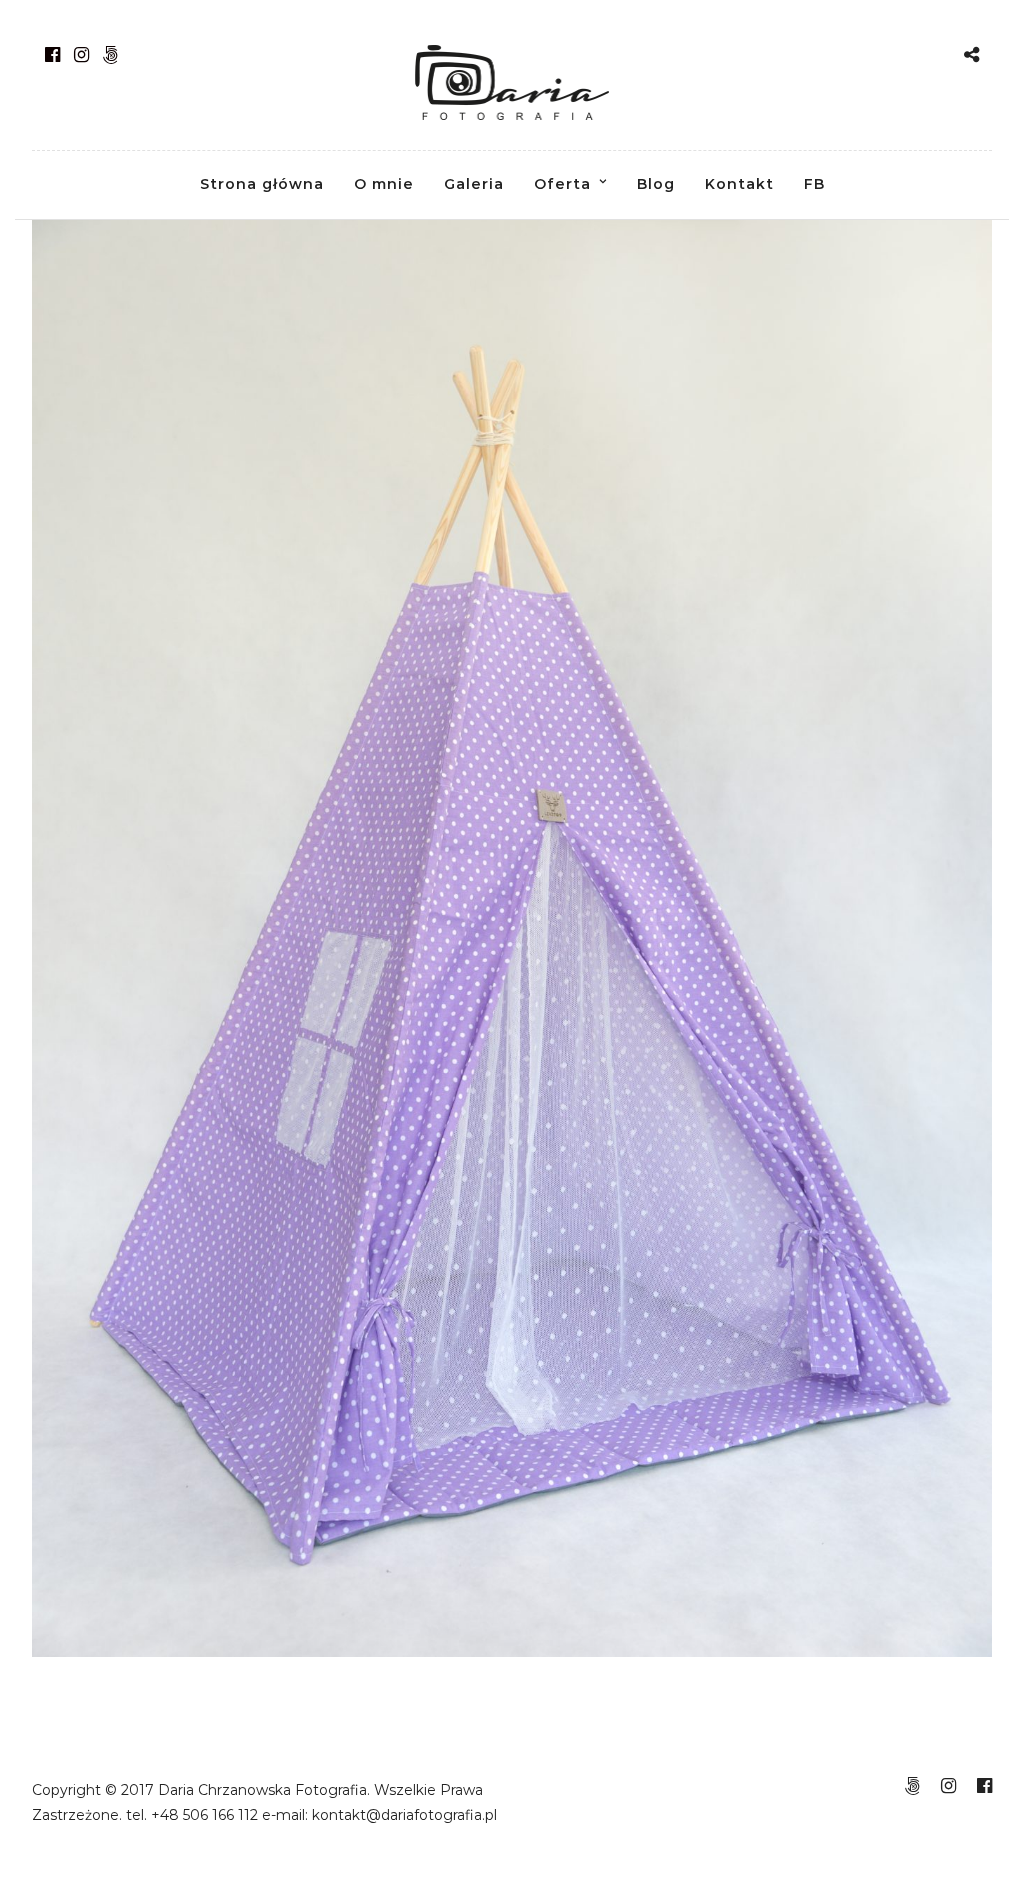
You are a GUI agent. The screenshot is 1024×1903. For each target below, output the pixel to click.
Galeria (474, 184)
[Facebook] (52, 55)
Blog (656, 184)
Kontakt (739, 184)
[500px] (110, 55)
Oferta (562, 184)
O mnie (384, 184)
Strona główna (262, 184)
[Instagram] (81, 55)
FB (814, 184)
